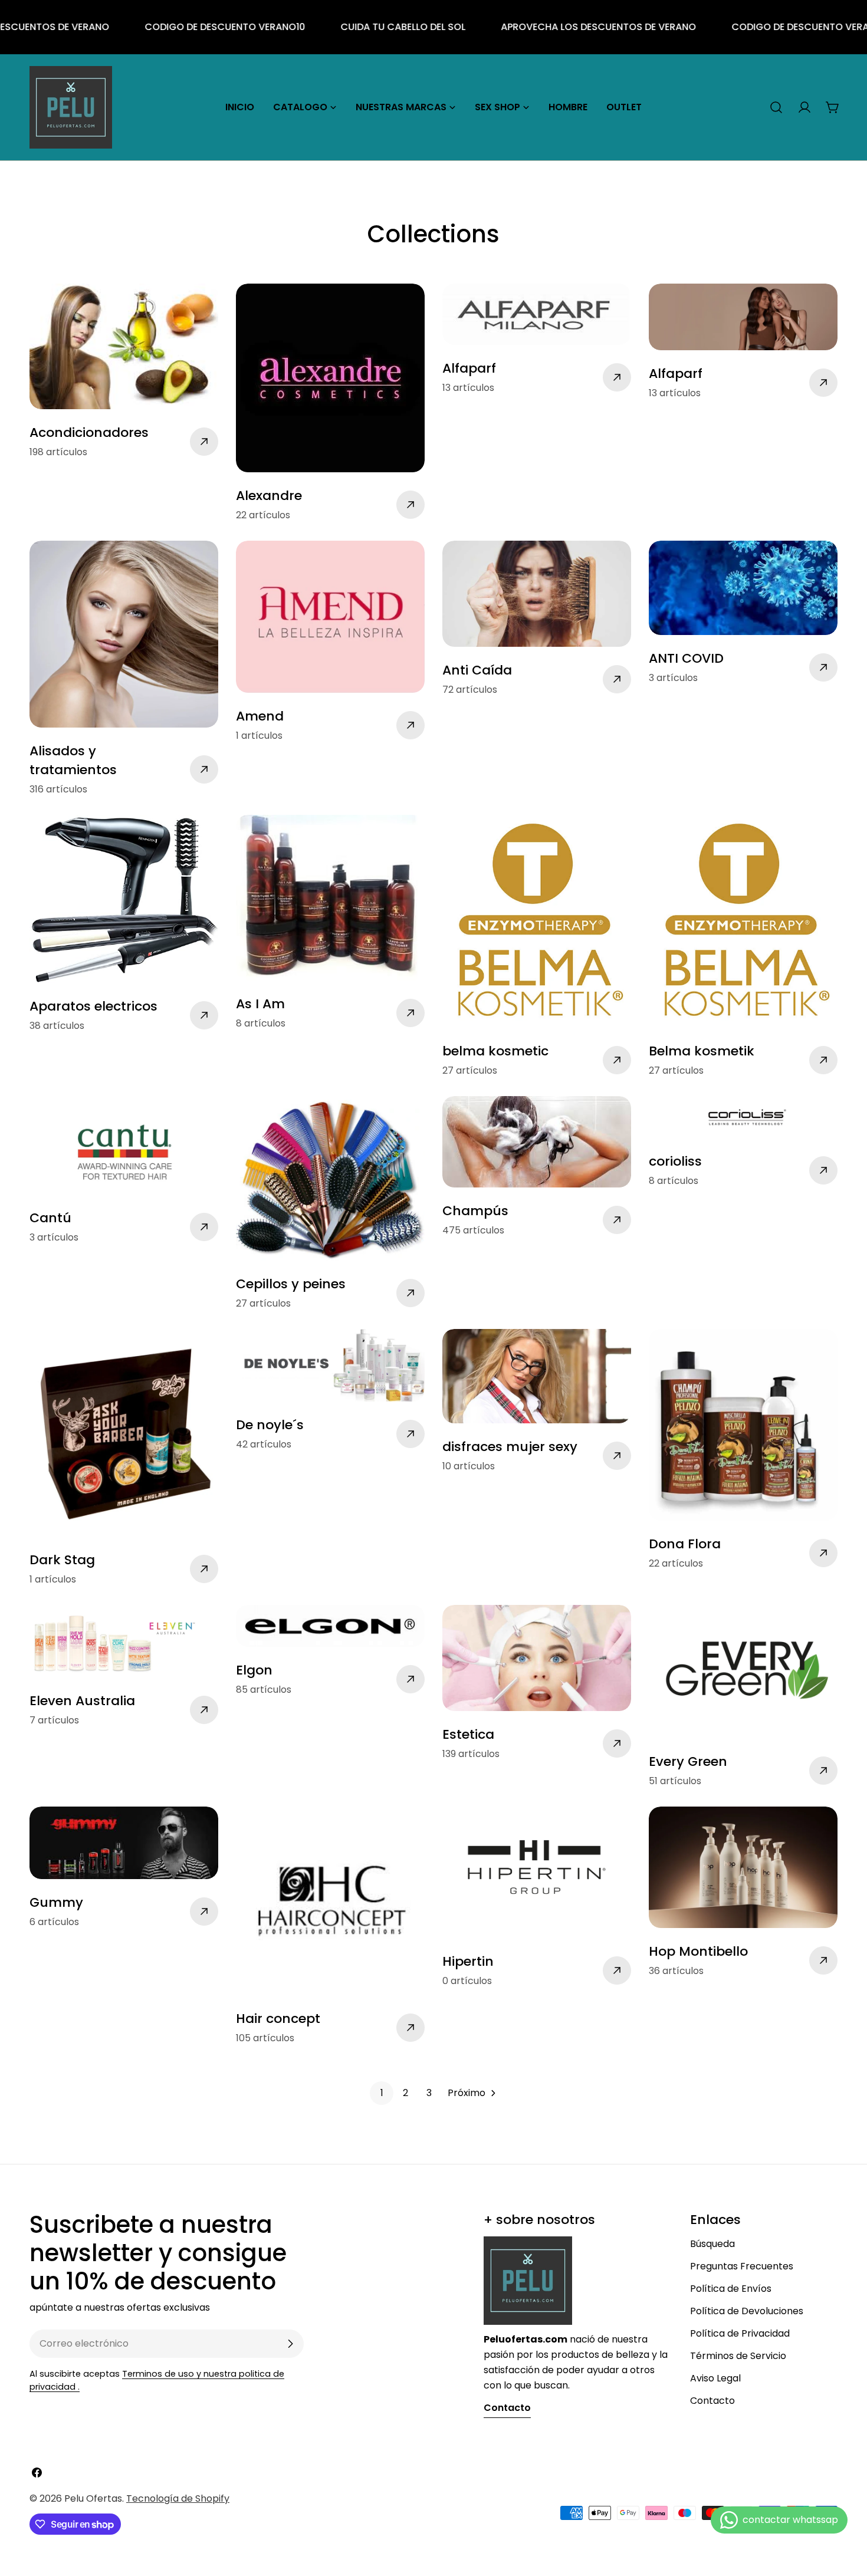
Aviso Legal (715, 2378)
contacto (507, 2408)
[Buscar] (776, 107)
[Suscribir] (290, 2344)
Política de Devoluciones (747, 2311)
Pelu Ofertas (93, 2498)
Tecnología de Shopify (178, 2498)
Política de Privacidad (740, 2333)
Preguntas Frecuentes (742, 2266)
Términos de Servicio (738, 2356)
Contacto (712, 2401)
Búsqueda (712, 2244)
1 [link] (382, 2093)
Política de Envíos (731, 2289)
